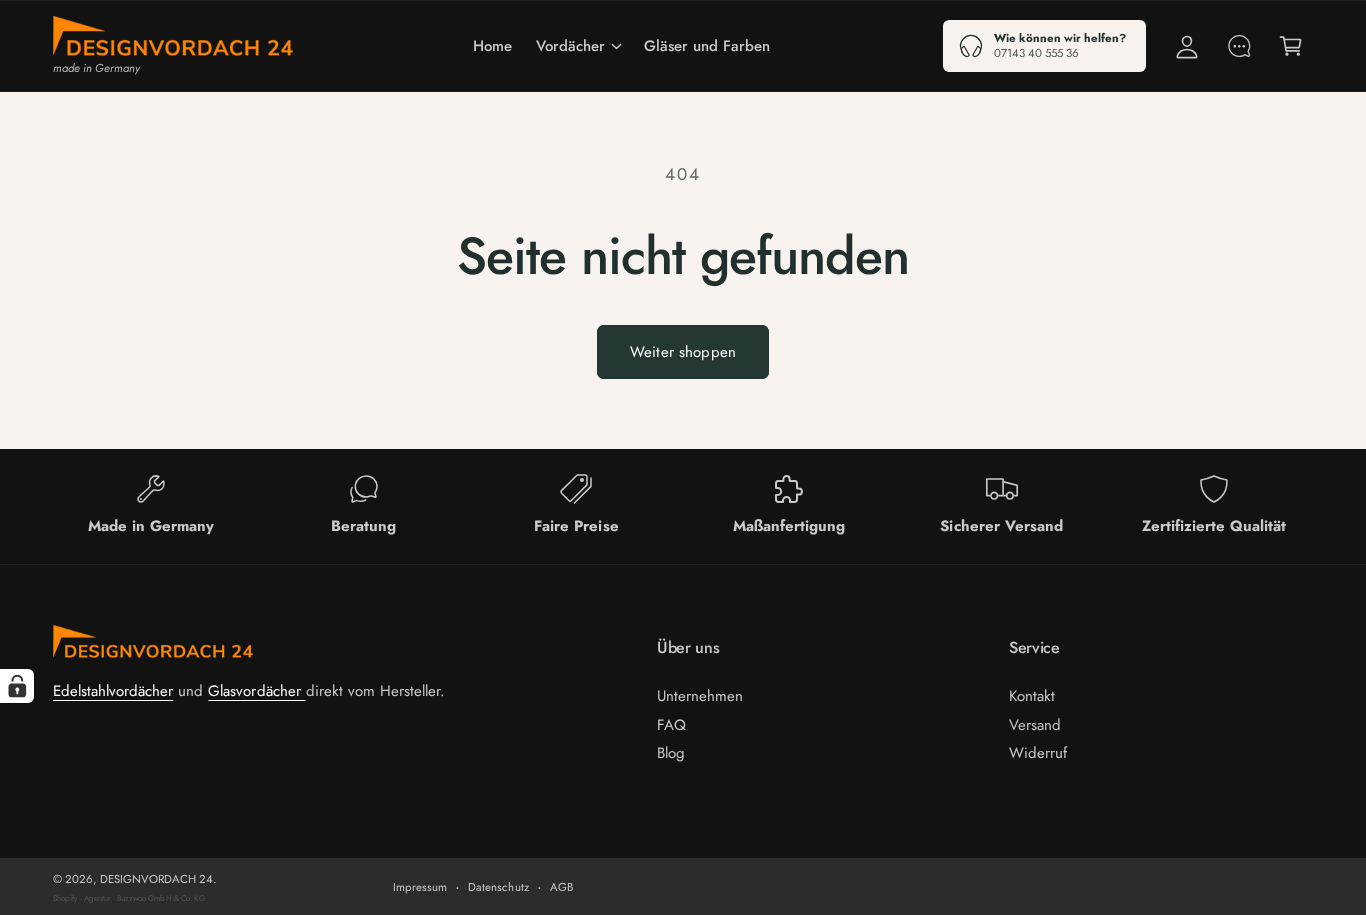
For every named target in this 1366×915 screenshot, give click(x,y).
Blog (671, 753)
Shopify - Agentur (83, 898)
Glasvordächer (256, 691)
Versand (1035, 725)
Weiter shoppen (683, 352)
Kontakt (1032, 696)
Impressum (420, 887)
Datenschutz (498, 887)
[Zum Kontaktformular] (1239, 46)
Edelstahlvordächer (113, 691)
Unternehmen (700, 696)
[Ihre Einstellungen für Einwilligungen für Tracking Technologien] (17, 686)
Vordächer (570, 46)
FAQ (671, 725)
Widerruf (1038, 753)
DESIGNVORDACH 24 (156, 879)
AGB (561, 887)
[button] (578, 46)
